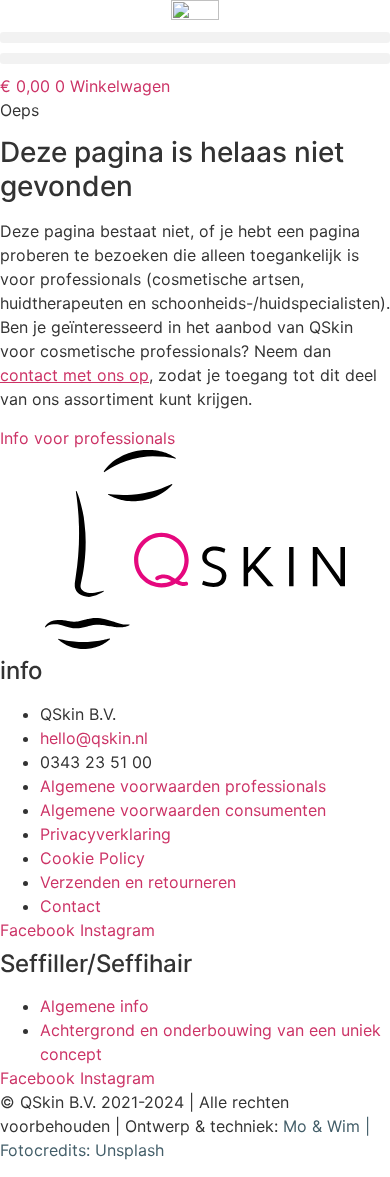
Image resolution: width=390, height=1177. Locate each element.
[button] (195, 37)
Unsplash (129, 1150)
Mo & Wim (321, 1126)
